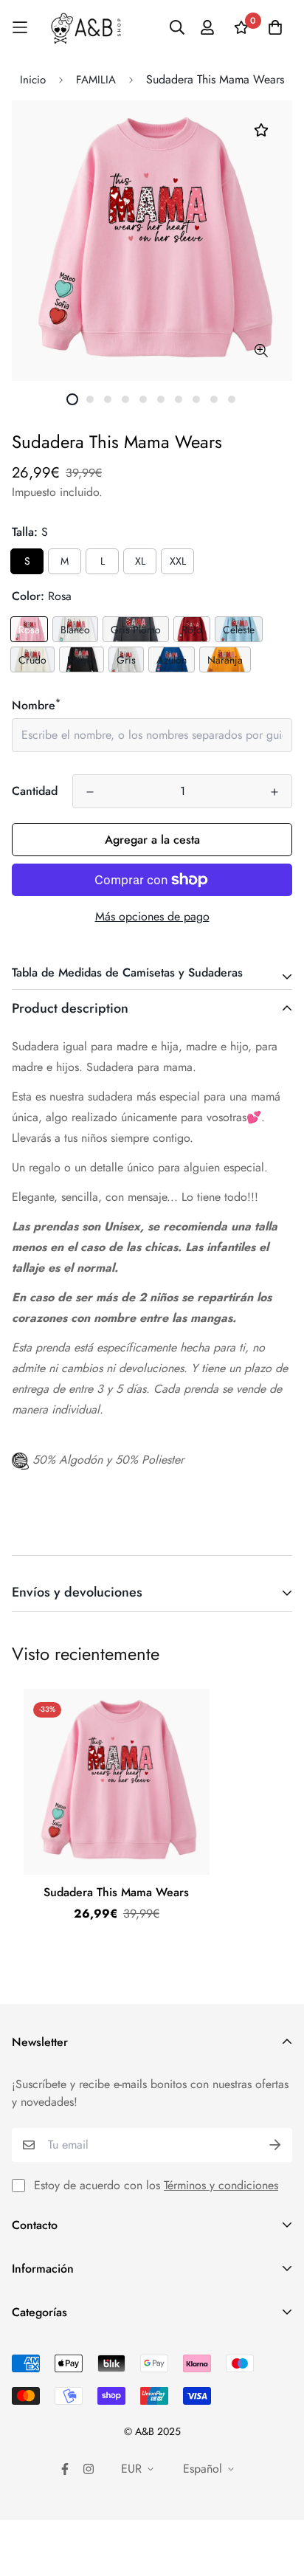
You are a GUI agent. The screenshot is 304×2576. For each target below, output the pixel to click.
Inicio (33, 80)
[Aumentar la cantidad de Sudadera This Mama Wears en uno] (274, 792)
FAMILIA (96, 80)
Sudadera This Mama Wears (116, 1892)
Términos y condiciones (221, 2185)
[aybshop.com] (86, 28)
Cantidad (35, 791)
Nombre (36, 705)
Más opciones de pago (152, 916)
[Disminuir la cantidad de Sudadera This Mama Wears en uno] (90, 792)
